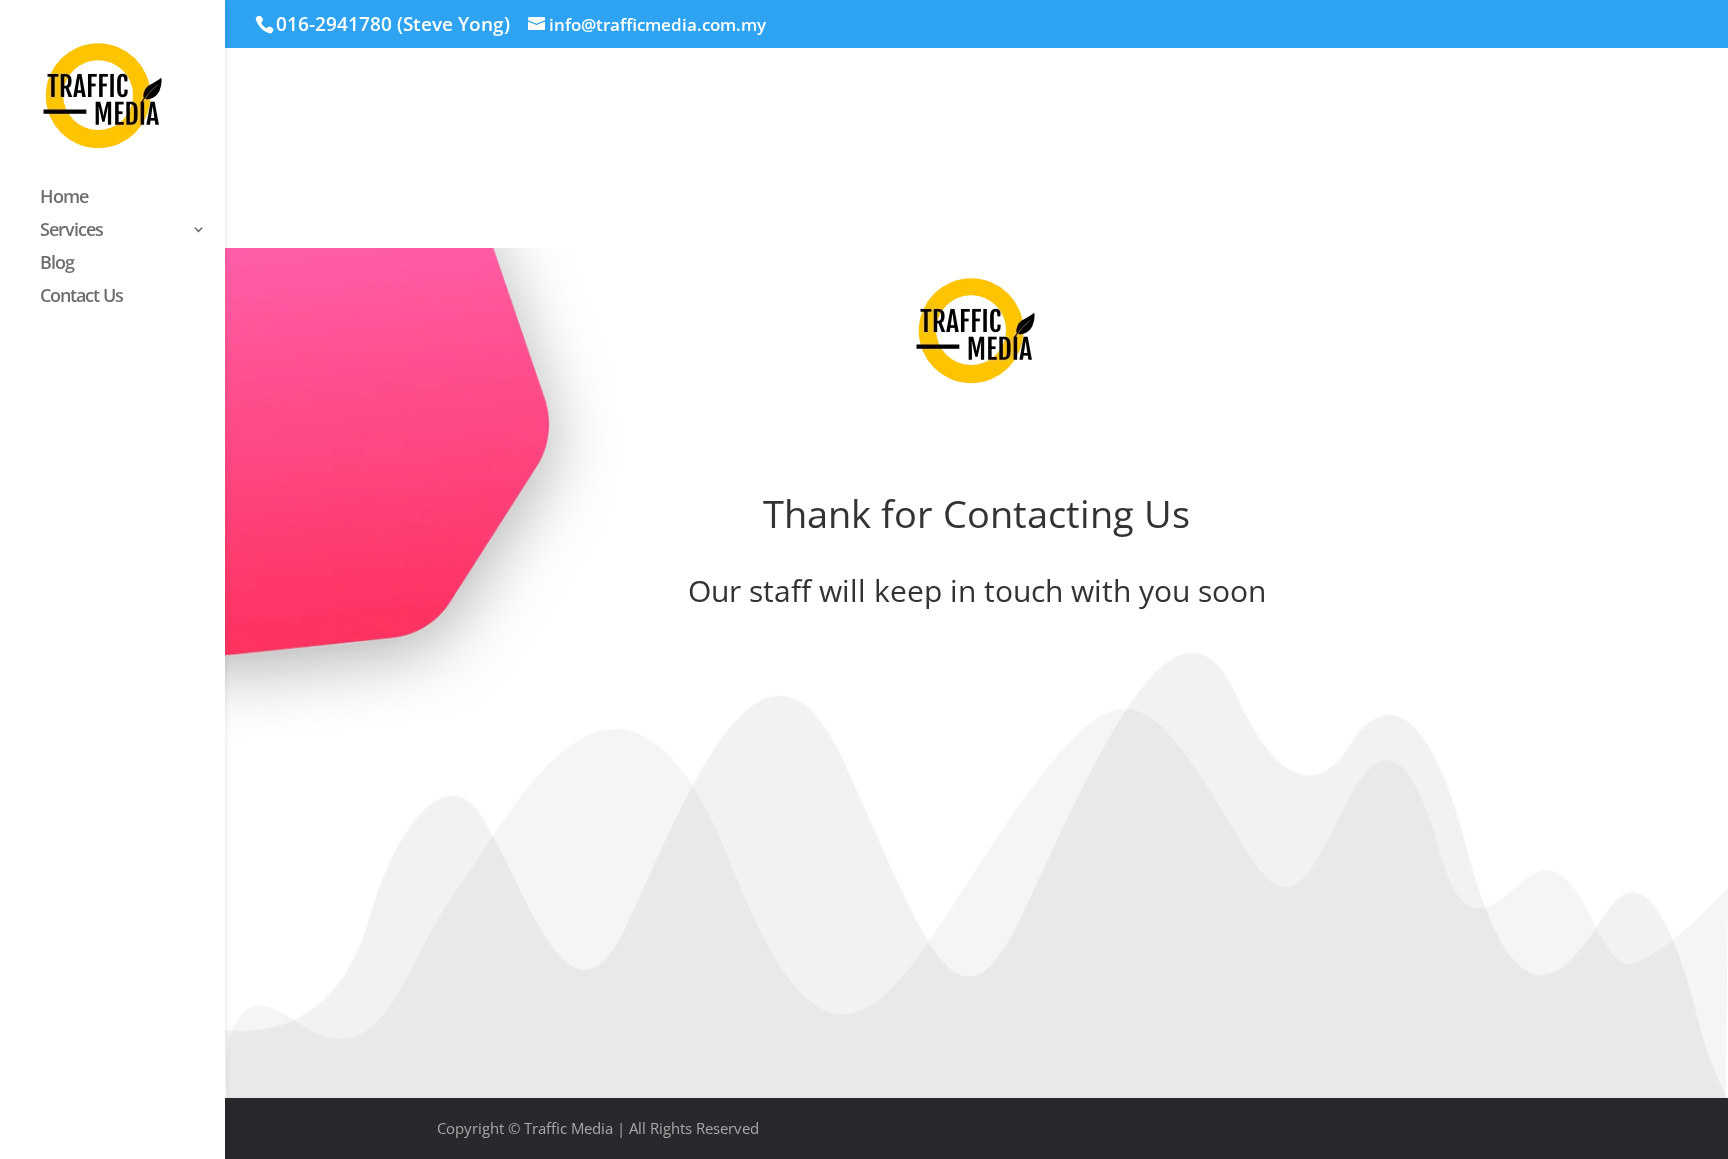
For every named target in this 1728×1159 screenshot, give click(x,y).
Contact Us (81, 297)
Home (64, 198)
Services (71, 231)
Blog (57, 264)
